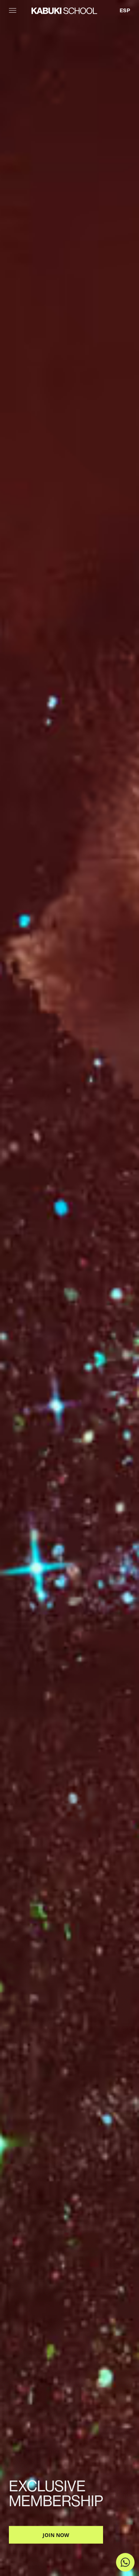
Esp (125, 10)
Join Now (56, 2535)
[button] (13, 9)
